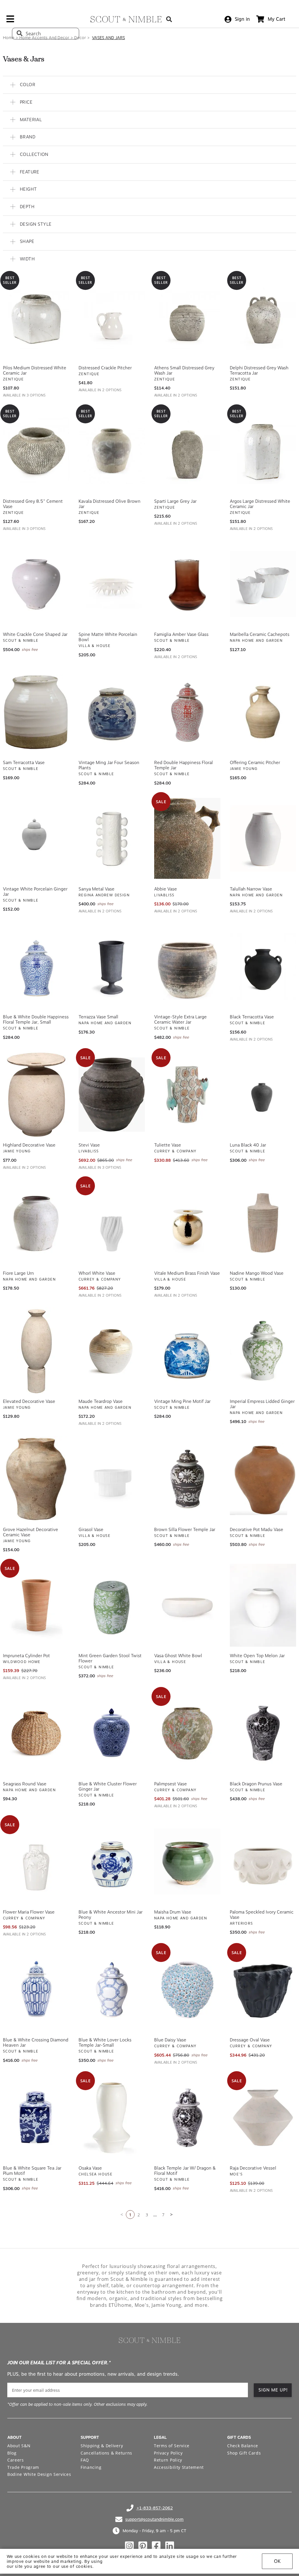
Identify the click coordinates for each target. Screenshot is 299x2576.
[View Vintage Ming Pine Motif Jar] (187, 1349)
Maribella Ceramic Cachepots (260, 633)
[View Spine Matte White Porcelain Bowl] (112, 582)
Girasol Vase (91, 1528)
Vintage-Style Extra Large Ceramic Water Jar (180, 1018)
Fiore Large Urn (18, 1272)
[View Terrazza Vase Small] (112, 965)
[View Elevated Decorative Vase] (36, 1349)
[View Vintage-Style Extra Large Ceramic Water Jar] (187, 965)
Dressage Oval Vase (250, 2038)
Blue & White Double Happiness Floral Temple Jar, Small (36, 1018)
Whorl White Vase (97, 1272)
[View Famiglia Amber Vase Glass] (187, 582)
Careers (16, 2458)
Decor (80, 38)
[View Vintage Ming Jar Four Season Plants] (112, 710)
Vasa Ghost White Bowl (178, 1654)
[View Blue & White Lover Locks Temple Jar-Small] (112, 1988)
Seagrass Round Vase (25, 1782)
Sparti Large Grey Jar (175, 500)
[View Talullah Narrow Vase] (263, 837)
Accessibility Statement (179, 2465)
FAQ (85, 2458)
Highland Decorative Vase (29, 1143)
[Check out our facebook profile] (156, 2544)
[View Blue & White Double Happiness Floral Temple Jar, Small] (36, 965)
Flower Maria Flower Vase (29, 1910)
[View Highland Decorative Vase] (36, 1093)
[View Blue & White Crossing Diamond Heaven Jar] (36, 1988)
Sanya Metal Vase (97, 887)
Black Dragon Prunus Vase (256, 1782)
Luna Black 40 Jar (248, 1143)
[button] (149, 83)
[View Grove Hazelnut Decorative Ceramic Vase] (36, 1477)
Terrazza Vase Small (98, 1015)
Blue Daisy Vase (170, 2038)
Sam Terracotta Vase (24, 761)
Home (9, 38)
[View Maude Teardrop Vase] (112, 1349)
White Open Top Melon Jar (257, 1654)
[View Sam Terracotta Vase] (36, 710)
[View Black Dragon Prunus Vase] (263, 1732)
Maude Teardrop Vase (101, 1400)
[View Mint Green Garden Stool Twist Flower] (112, 1603)
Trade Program (23, 2465)
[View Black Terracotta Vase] (263, 965)
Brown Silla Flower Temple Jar (185, 1528)
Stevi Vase (89, 1143)
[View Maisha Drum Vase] (187, 1860)
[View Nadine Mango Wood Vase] (263, 1221)
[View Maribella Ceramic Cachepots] (263, 582)
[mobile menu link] (10, 21)
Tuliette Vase (168, 1143)
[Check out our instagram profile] (129, 2544)
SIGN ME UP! (273, 2388)
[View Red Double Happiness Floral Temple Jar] (187, 710)
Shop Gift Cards (244, 2451)
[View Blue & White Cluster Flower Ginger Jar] (112, 1732)
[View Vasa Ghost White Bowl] (187, 1603)
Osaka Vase (90, 2166)
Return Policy (168, 2458)
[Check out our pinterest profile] (143, 2544)
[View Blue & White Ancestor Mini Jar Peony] (112, 1860)
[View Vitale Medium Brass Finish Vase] (187, 1221)
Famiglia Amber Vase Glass (181, 633)
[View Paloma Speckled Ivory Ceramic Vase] (263, 1860)
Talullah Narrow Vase (251, 887)
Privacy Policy (168, 2451)
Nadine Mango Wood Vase (257, 1272)
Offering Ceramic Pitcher (255, 761)
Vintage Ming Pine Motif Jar (182, 1400)
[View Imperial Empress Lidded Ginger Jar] (263, 1349)
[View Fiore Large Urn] (36, 1221)
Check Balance (243, 2444)
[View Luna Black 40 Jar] (263, 1093)
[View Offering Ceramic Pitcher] (263, 710)
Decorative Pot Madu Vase (257, 1528)
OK (277, 2561)
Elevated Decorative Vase (29, 1400)
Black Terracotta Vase (252, 1015)
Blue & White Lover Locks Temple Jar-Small (105, 2041)
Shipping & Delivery (102, 2444)
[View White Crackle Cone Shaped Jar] (36, 582)
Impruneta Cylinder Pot (26, 1654)
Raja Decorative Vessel (253, 2166)
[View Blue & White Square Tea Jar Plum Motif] (36, 2116)
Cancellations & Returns (106, 2451)
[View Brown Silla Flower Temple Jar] (187, 1477)
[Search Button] (169, 19)
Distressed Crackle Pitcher (105, 366)
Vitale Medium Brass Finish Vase (187, 1272)
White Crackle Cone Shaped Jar (35, 633)
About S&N (19, 2444)
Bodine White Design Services (39, 2472)
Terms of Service (172, 2444)
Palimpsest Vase (171, 1782)
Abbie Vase (166, 887)
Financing (91, 2465)
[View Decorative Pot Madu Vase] (263, 1477)
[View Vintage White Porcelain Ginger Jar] (36, 837)
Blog (12, 2451)
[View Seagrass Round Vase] (36, 1732)
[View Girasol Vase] (112, 1477)
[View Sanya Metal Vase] (112, 837)
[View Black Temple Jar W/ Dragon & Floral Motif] (187, 2116)
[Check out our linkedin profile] (170, 2544)
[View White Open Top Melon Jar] (263, 1603)
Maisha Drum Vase (173, 1910)
